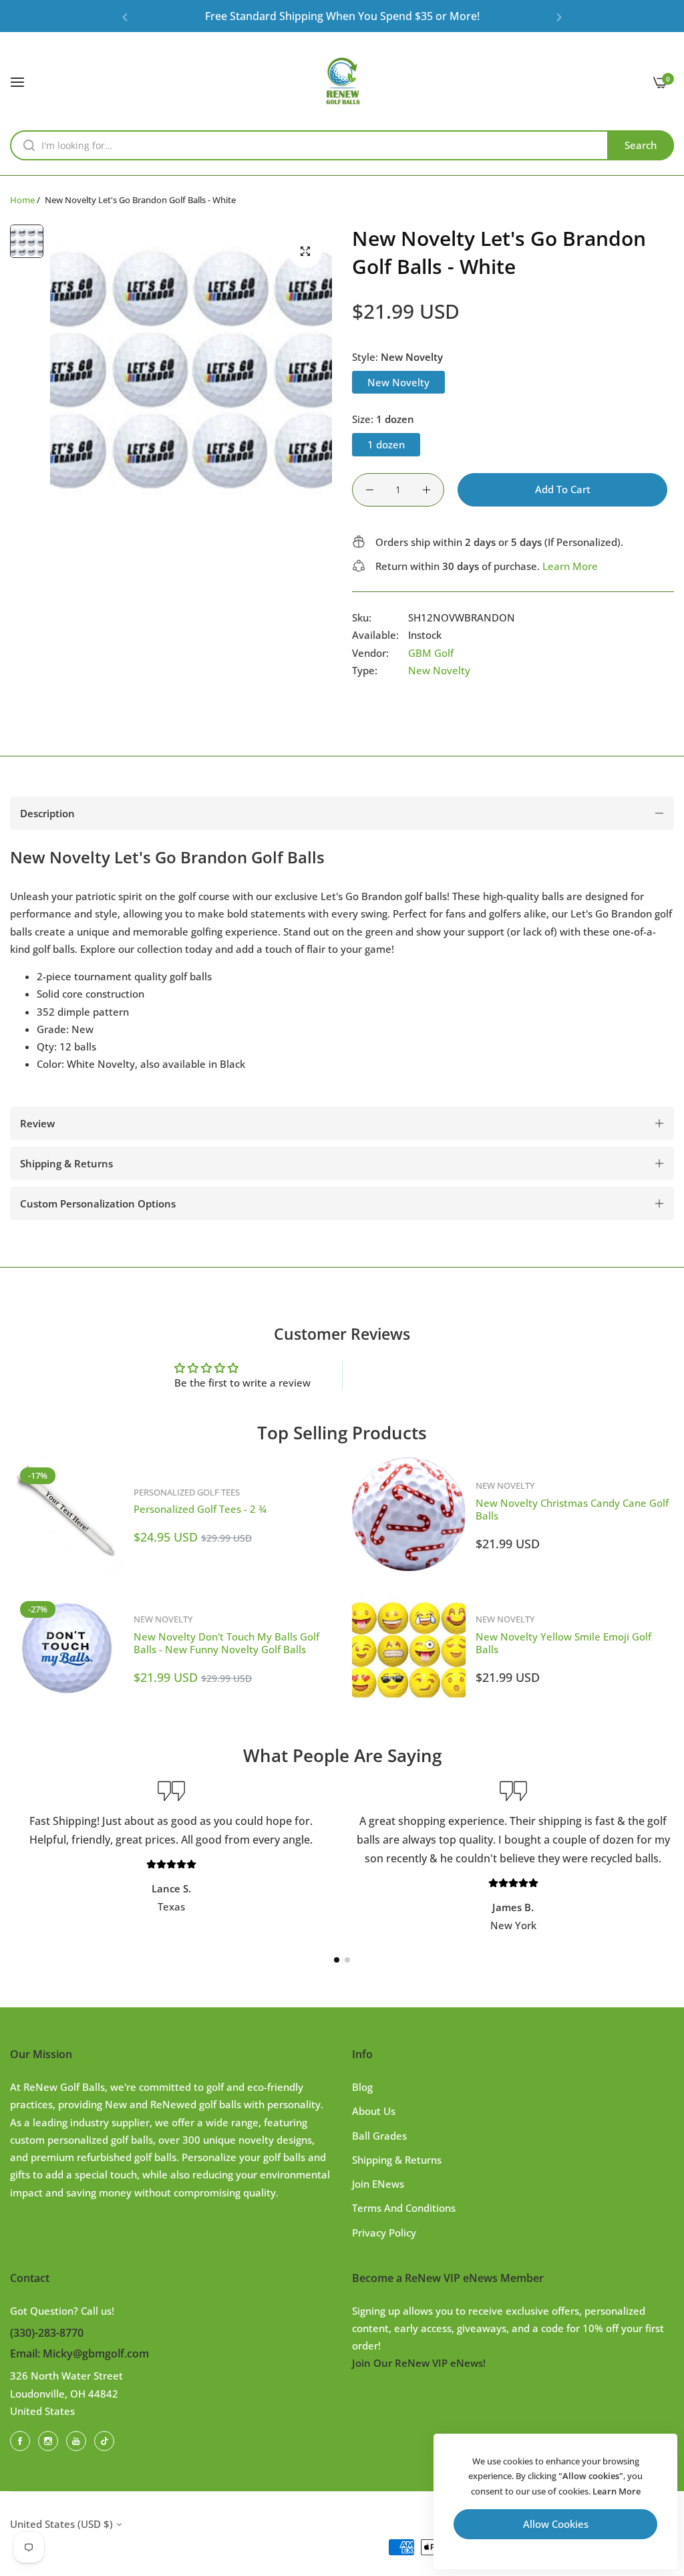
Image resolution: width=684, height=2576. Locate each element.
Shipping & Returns (397, 2160)
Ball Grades (379, 2136)
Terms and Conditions (404, 2208)
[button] (125, 16)
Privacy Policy (384, 2233)
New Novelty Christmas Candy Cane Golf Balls (572, 1510)
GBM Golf (431, 653)
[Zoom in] (305, 251)
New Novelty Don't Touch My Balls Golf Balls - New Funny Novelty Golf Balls (226, 1643)
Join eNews (378, 2184)
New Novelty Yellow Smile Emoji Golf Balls (563, 1643)
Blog (362, 2087)
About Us (374, 2111)
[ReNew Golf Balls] (342, 81)
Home (22, 200)
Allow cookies (556, 2524)
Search (641, 145)
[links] (22, 2440)
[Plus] (426, 490)
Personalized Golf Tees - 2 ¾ (200, 1509)
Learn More (570, 566)
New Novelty (439, 670)
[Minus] (370, 490)
